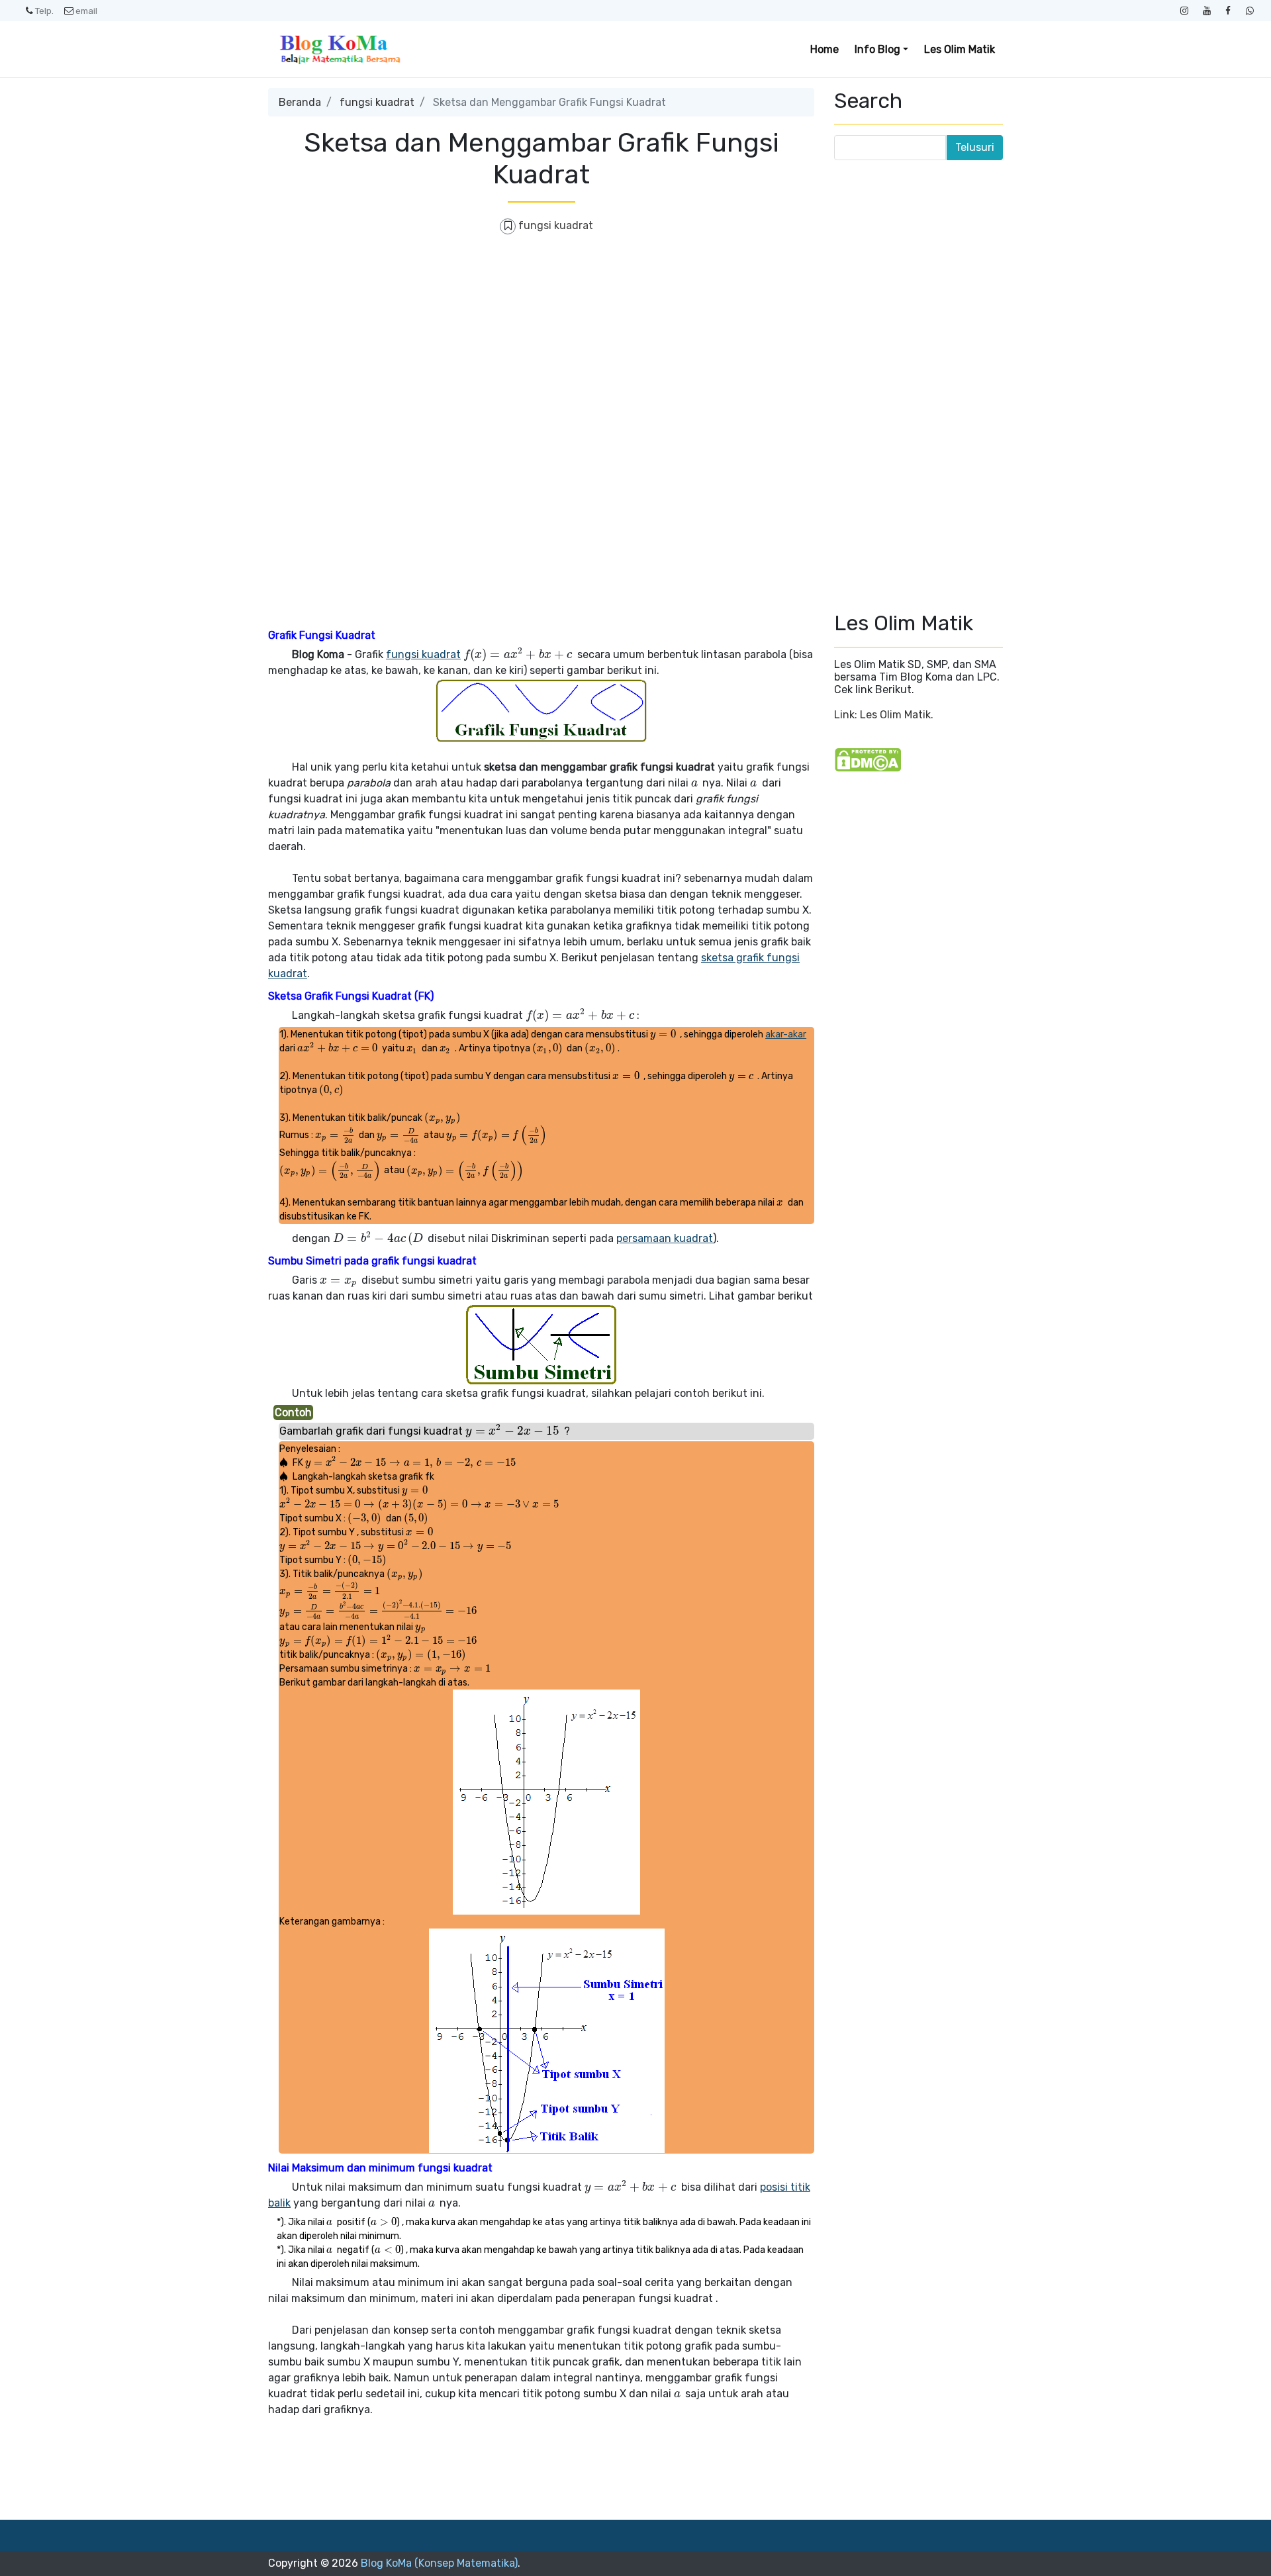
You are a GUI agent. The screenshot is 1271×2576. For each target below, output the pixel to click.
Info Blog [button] (877, 49)
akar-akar (786, 1034)
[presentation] (519, 654)
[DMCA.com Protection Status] (868, 759)
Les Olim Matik (960, 49)
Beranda (300, 102)
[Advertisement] (541, 343)
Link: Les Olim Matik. (884, 715)
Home (824, 49)
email (86, 11)
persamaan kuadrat (665, 1238)
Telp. (44, 11)
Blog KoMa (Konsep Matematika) (439, 2563)
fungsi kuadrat (377, 102)
